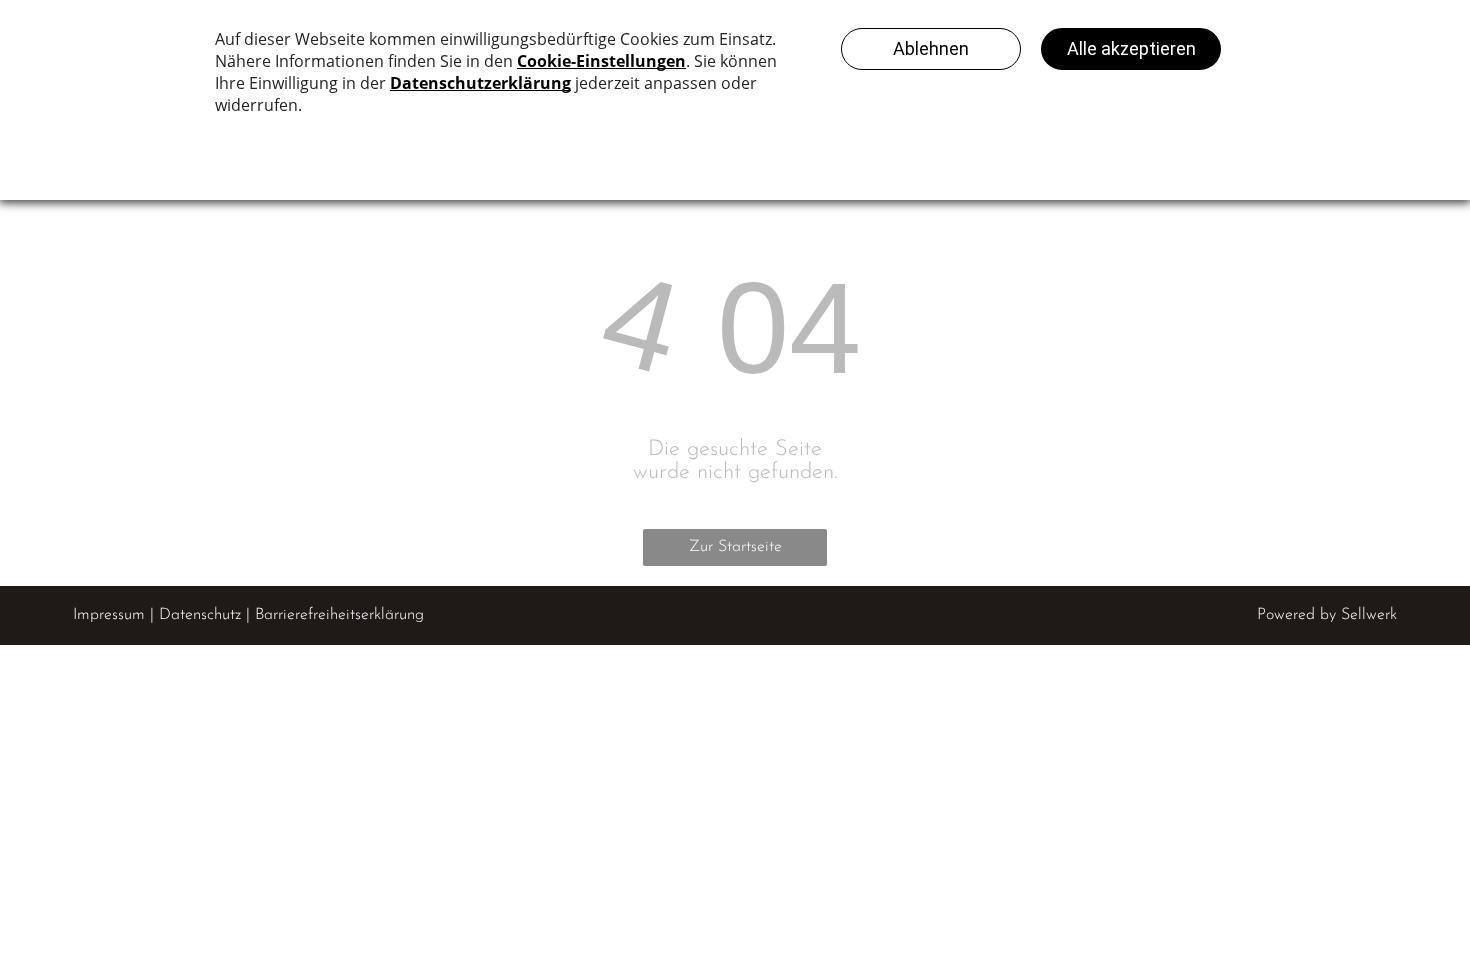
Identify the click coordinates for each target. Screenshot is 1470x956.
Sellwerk (1369, 615)
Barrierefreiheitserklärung (339, 615)
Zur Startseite (735, 547)
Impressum (109, 615)
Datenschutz (200, 615)
